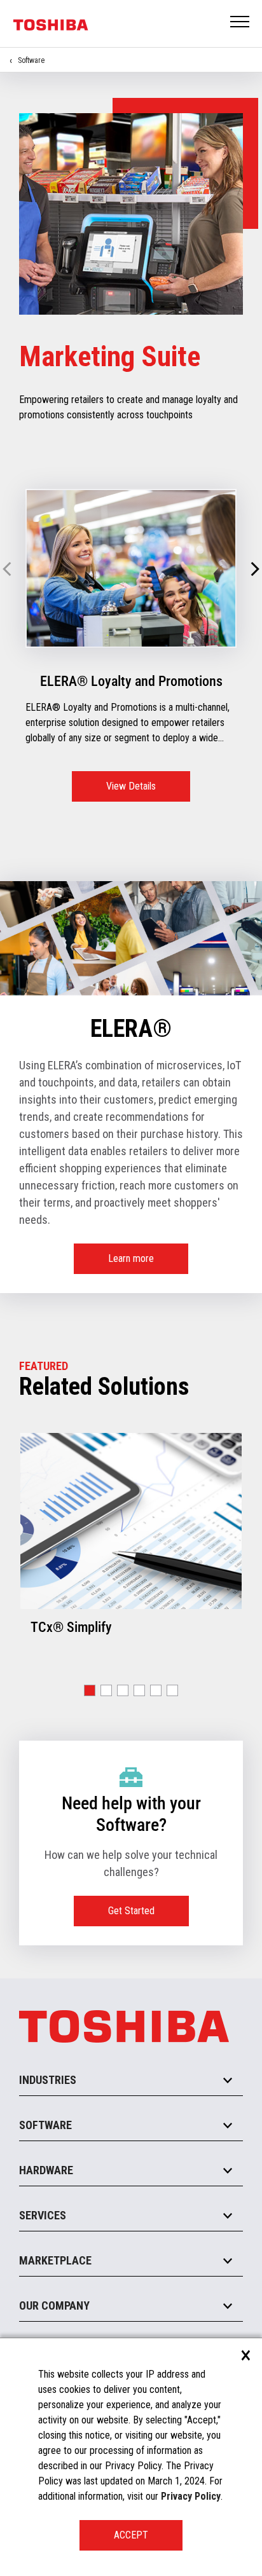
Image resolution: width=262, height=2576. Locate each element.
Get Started (131, 1911)
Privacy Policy (191, 2496)
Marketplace (55, 2260)
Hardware (46, 2170)
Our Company (54, 2305)
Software (31, 60)
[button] (255, 570)
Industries (48, 2080)
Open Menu (240, 23)
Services (43, 2215)
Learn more (131, 1258)
